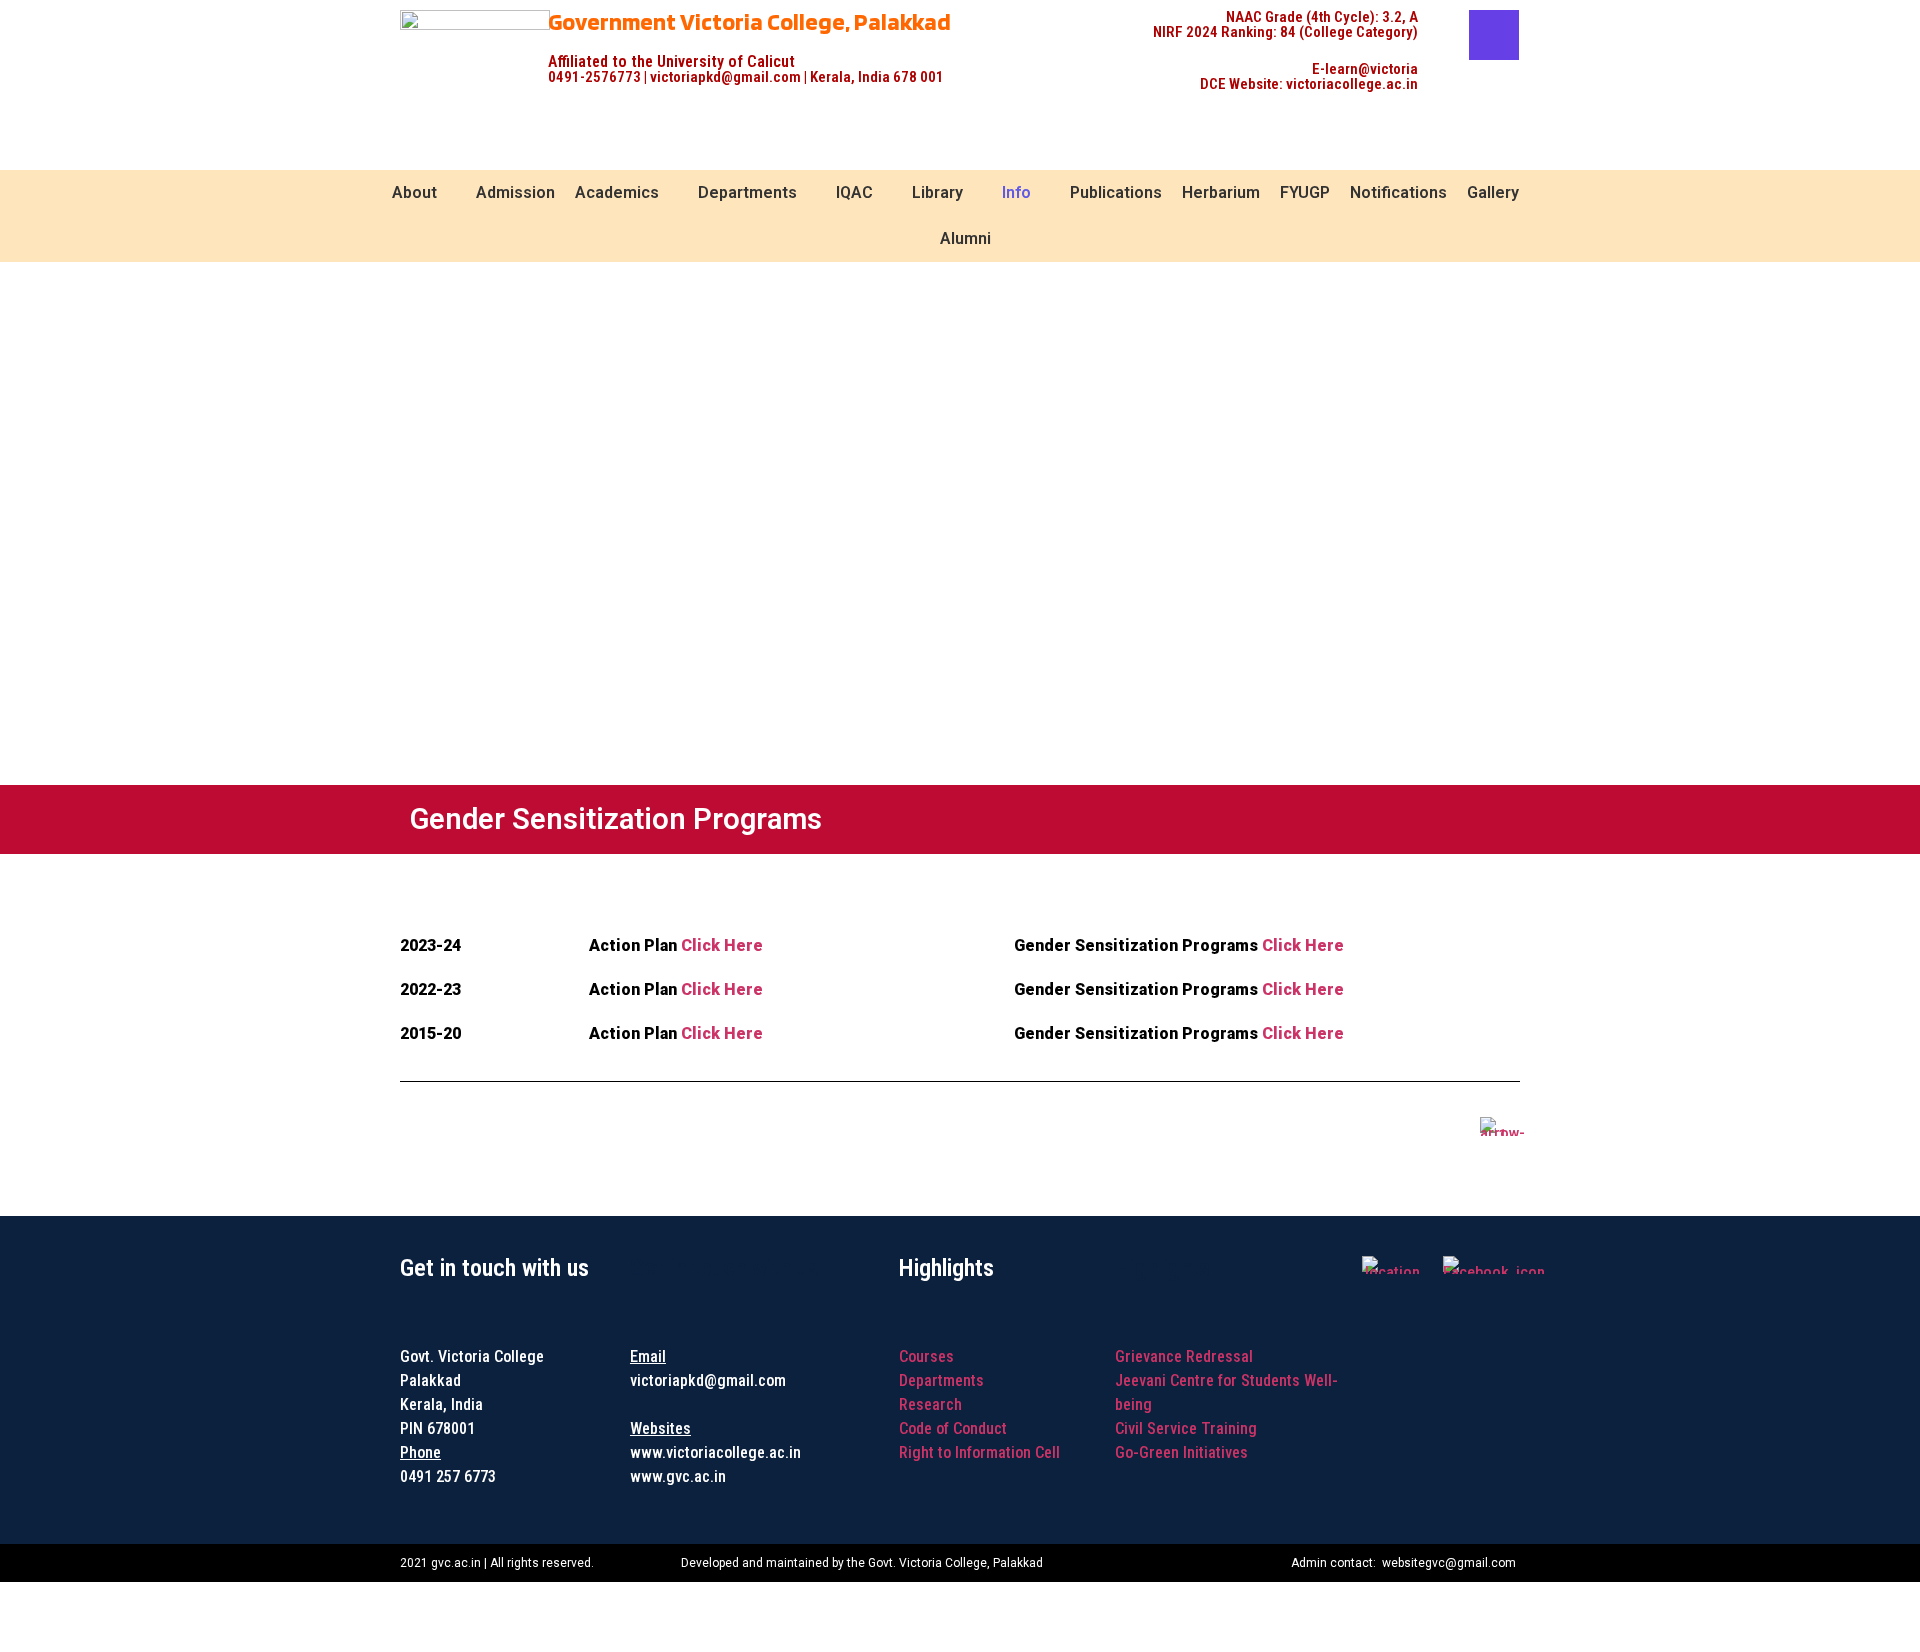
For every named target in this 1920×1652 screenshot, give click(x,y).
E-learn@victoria (1365, 69)
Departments (941, 1380)
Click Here (722, 945)
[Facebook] (1494, 35)
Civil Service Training (1186, 1428)
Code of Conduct (953, 1428)
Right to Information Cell (979, 1452)
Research (930, 1404)
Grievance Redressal (1184, 1356)
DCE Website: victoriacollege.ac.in (1309, 84)
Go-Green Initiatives (1181, 1452)
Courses (926, 1356)
